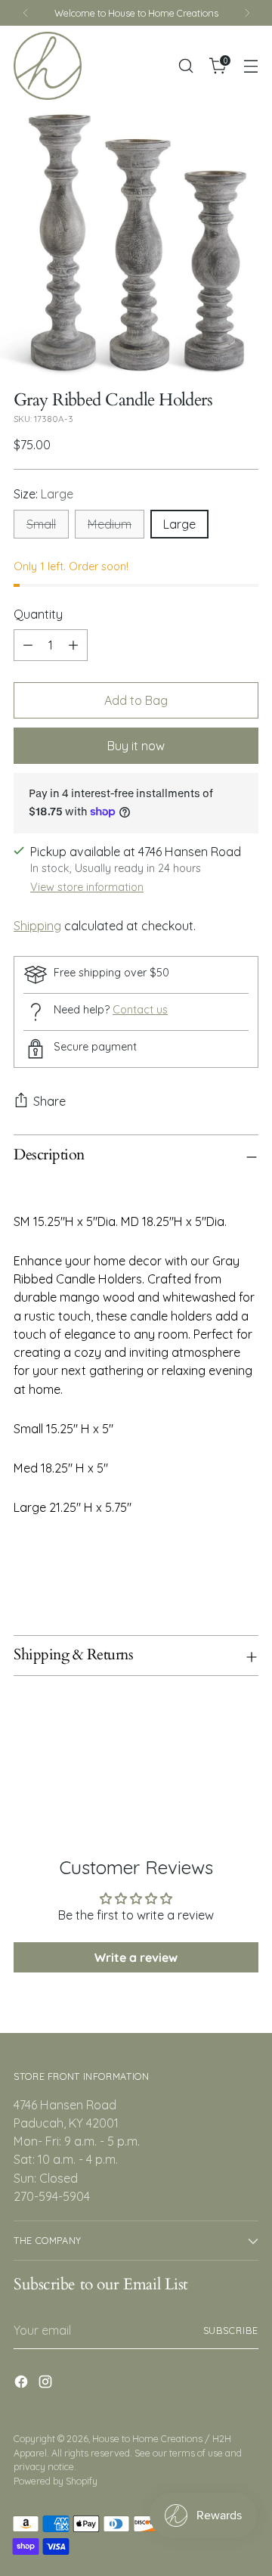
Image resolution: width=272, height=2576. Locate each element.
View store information (87, 887)
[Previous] (26, 13)
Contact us (140, 1010)
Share (49, 1101)
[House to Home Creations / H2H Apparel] (48, 66)
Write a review (136, 1957)
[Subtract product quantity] (28, 645)
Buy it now (136, 746)
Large (179, 524)
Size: (43, 494)
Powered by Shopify (56, 2481)
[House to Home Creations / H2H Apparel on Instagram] (47, 2384)
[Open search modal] (185, 66)
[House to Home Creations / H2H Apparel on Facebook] (23, 2384)
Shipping (37, 926)
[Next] (247, 13)
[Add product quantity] (73, 645)
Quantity (38, 614)
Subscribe (231, 2330)
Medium (110, 524)
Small (41, 524)
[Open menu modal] (250, 66)
